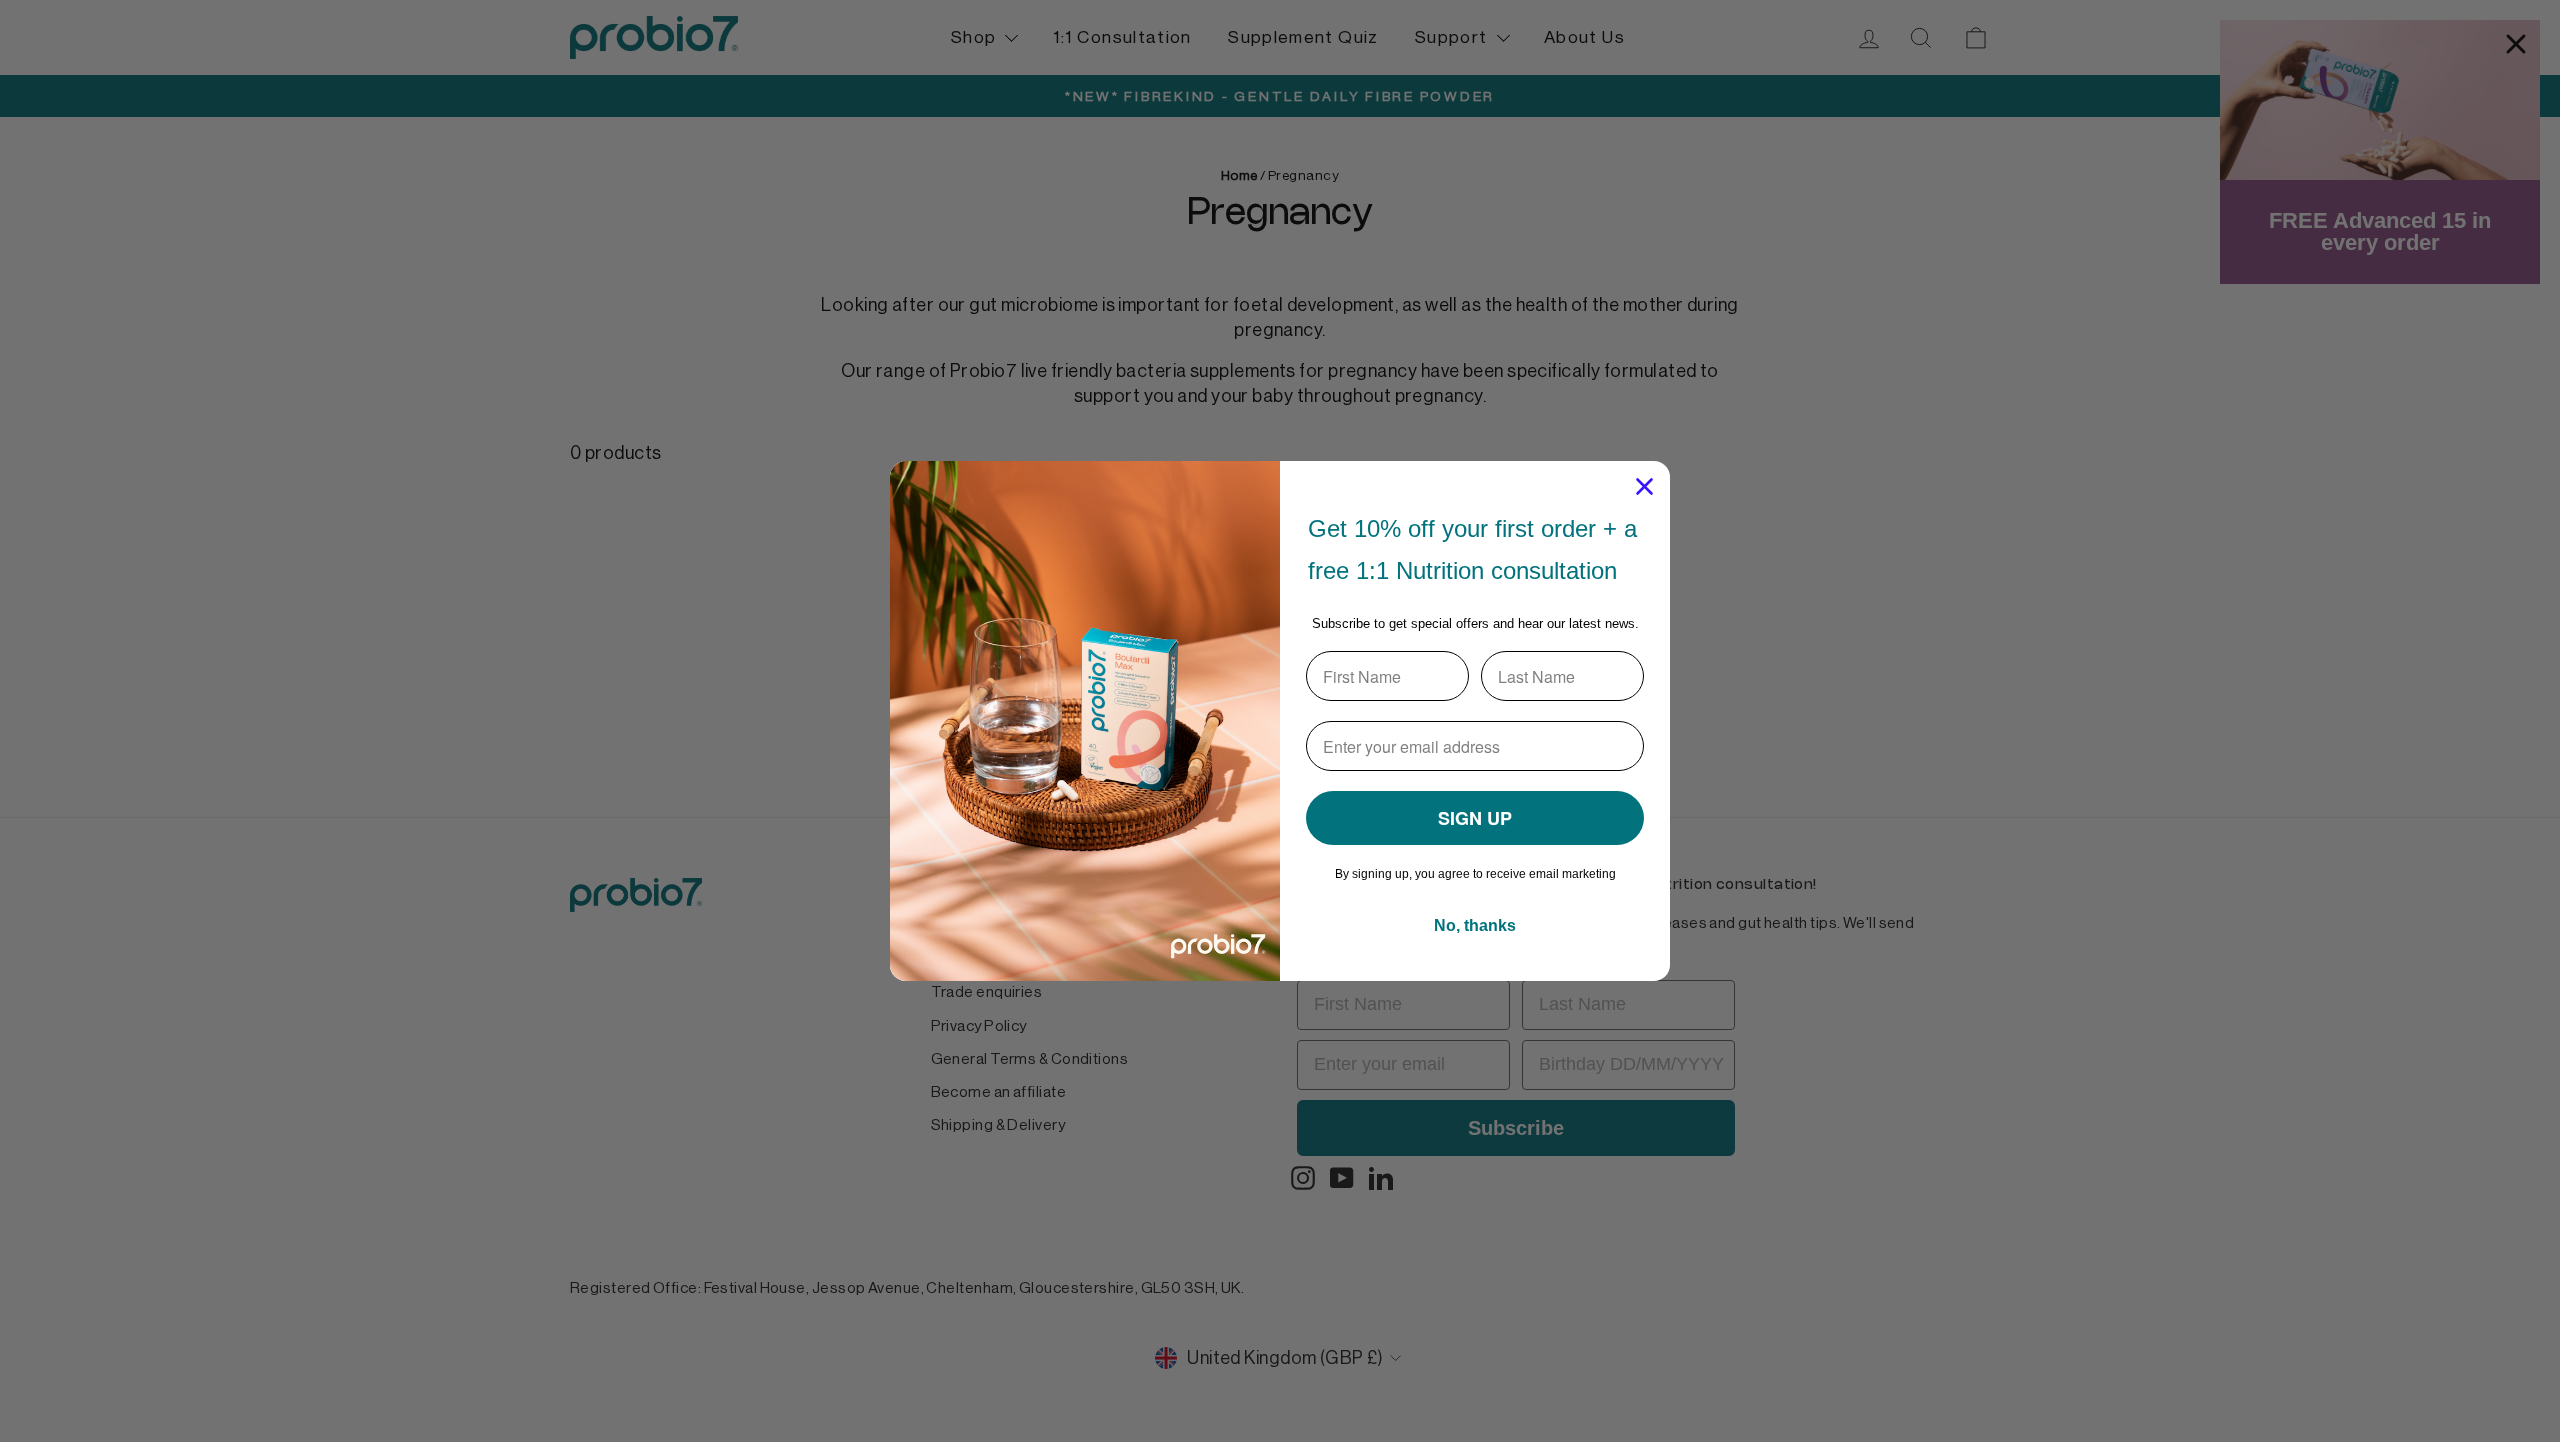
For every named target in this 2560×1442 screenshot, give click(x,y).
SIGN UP (1475, 818)
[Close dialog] (1644, 486)
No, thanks (1475, 925)
